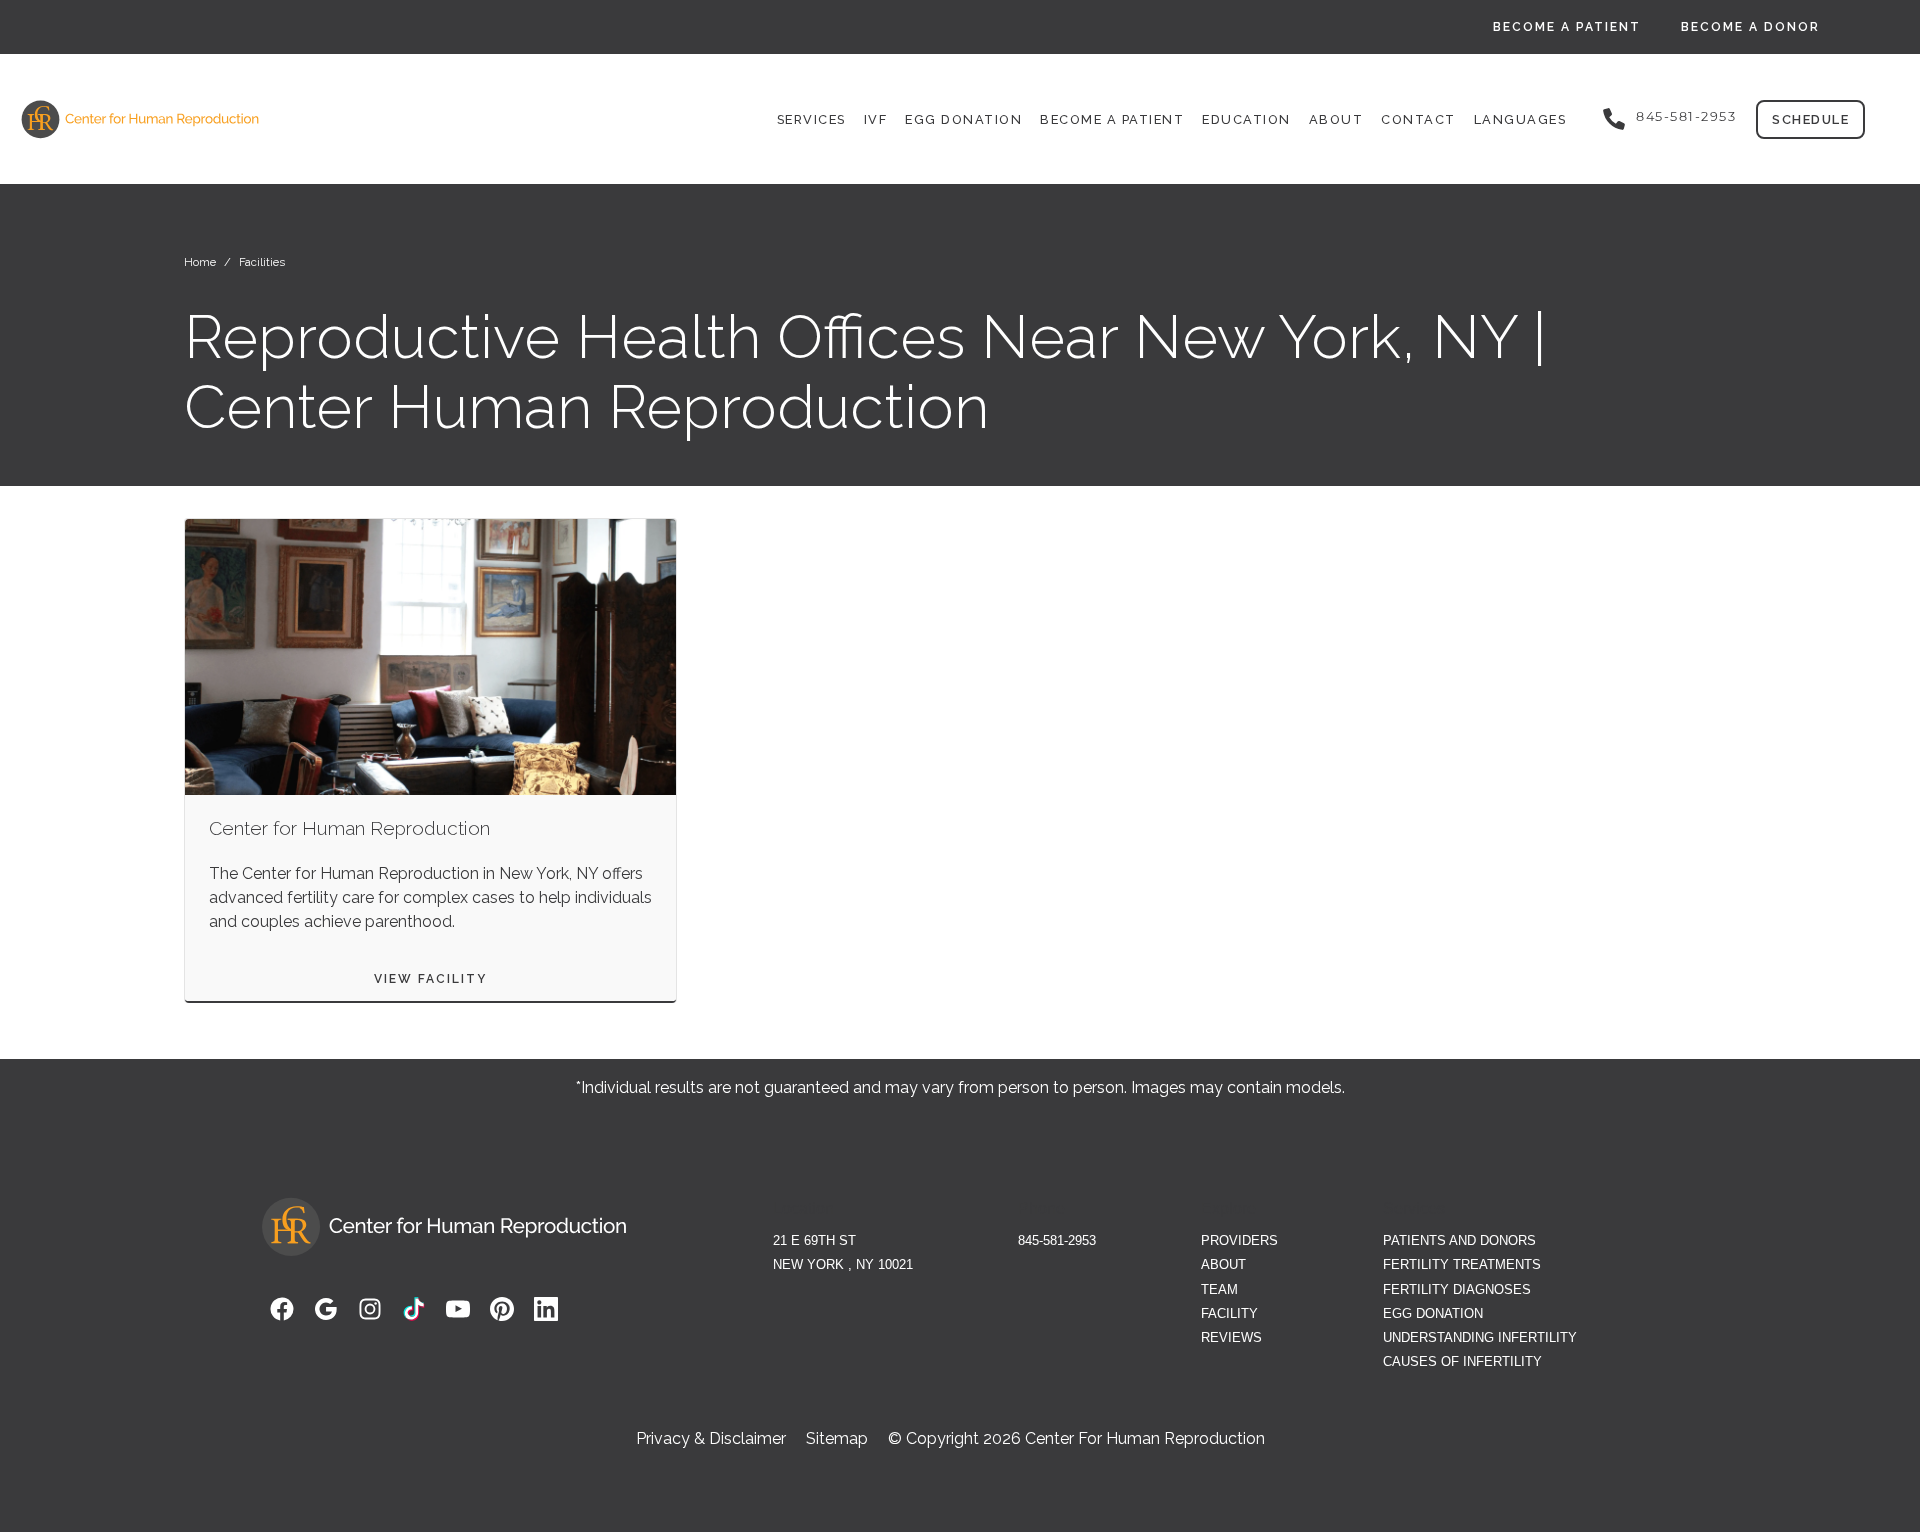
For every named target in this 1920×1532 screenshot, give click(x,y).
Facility (1229, 1313)
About (1336, 119)
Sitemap (837, 1439)
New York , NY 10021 (843, 1264)
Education (1246, 119)
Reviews (1231, 1337)
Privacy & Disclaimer (711, 1439)
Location (803, 1208)
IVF (876, 119)
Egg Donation (963, 119)
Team (1219, 1289)
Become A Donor (1750, 27)
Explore (1228, 1208)
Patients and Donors (1459, 1240)
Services (811, 119)
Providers (1239, 1240)
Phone (1041, 1208)
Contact (1418, 119)
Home (200, 262)
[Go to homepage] (267, 119)
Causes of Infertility (1462, 1361)
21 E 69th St (814, 1240)
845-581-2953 (1686, 116)
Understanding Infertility (1480, 1337)
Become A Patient (1567, 27)
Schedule (1810, 119)
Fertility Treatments (1462, 1264)
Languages (1520, 119)
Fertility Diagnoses (1457, 1289)
